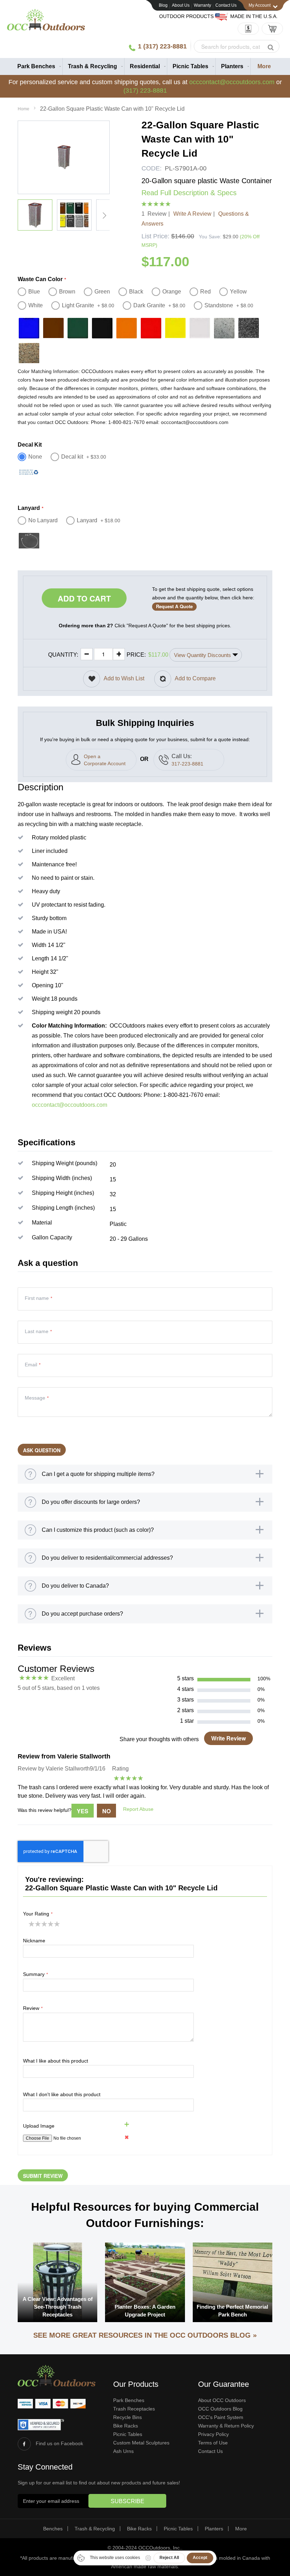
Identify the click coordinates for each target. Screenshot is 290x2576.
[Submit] (271, 47)
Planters (214, 2529)
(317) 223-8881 (145, 91)
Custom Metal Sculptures (141, 2443)
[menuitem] (37, 66)
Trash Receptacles (134, 2409)
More (241, 2529)
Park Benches (129, 2400)
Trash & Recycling (95, 2529)
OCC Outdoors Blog (220, 2409)
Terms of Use (213, 2443)
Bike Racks (126, 2426)
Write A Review (192, 214)
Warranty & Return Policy (226, 2426)
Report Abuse (138, 1809)
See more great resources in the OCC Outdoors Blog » (145, 2335)
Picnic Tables (128, 2434)
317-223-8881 (187, 764)
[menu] (145, 66)
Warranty (202, 5)
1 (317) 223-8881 (162, 46)
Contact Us (226, 5)
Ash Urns (123, 2451)
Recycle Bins (127, 2417)
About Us (181, 5)
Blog (163, 5)
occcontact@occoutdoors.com (232, 82)
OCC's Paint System (221, 2417)
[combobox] (237, 46)
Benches (53, 2529)
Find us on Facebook (59, 2443)
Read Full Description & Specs (189, 193)
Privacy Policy (213, 2434)
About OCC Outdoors (222, 2400)
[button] (35, 215)
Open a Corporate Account (105, 760)
